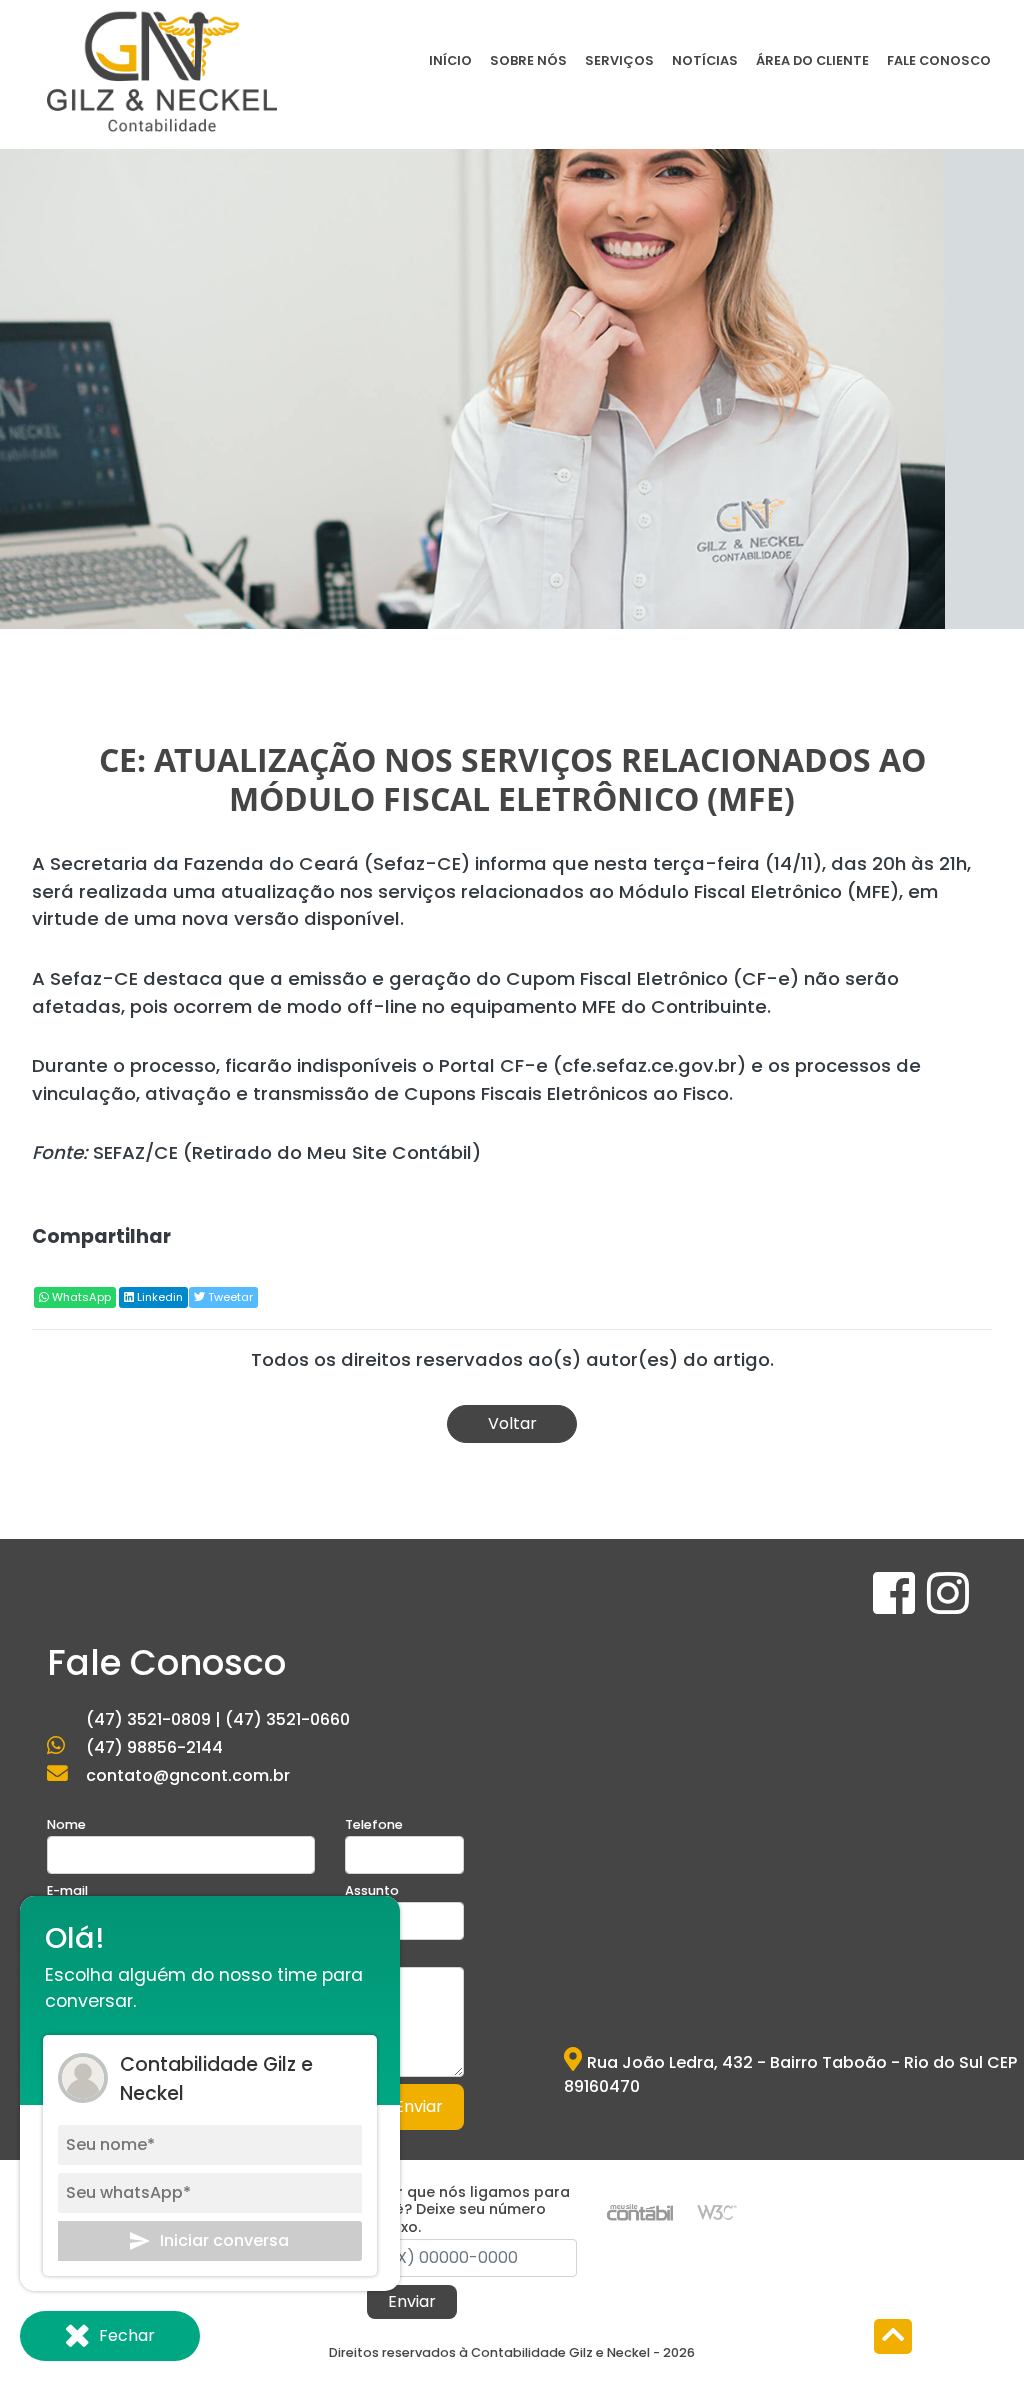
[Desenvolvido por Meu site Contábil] (640, 2211)
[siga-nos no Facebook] (896, 1605)
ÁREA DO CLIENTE (812, 60)
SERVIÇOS (619, 60)
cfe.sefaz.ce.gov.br (649, 1065)
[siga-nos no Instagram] (948, 1605)
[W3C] (717, 2211)
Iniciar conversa (224, 2240)
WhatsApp (80, 1297)
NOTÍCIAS (705, 60)
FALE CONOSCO (939, 60)
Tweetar (229, 1297)
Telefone (374, 1824)
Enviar (419, 2106)
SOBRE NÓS (528, 60)
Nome (66, 1824)
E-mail (67, 1890)
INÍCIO (450, 60)
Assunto (372, 1890)
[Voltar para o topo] (893, 2338)
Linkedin (158, 1297)
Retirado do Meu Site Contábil (332, 1152)
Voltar (512, 1423)
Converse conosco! (154, 525)
